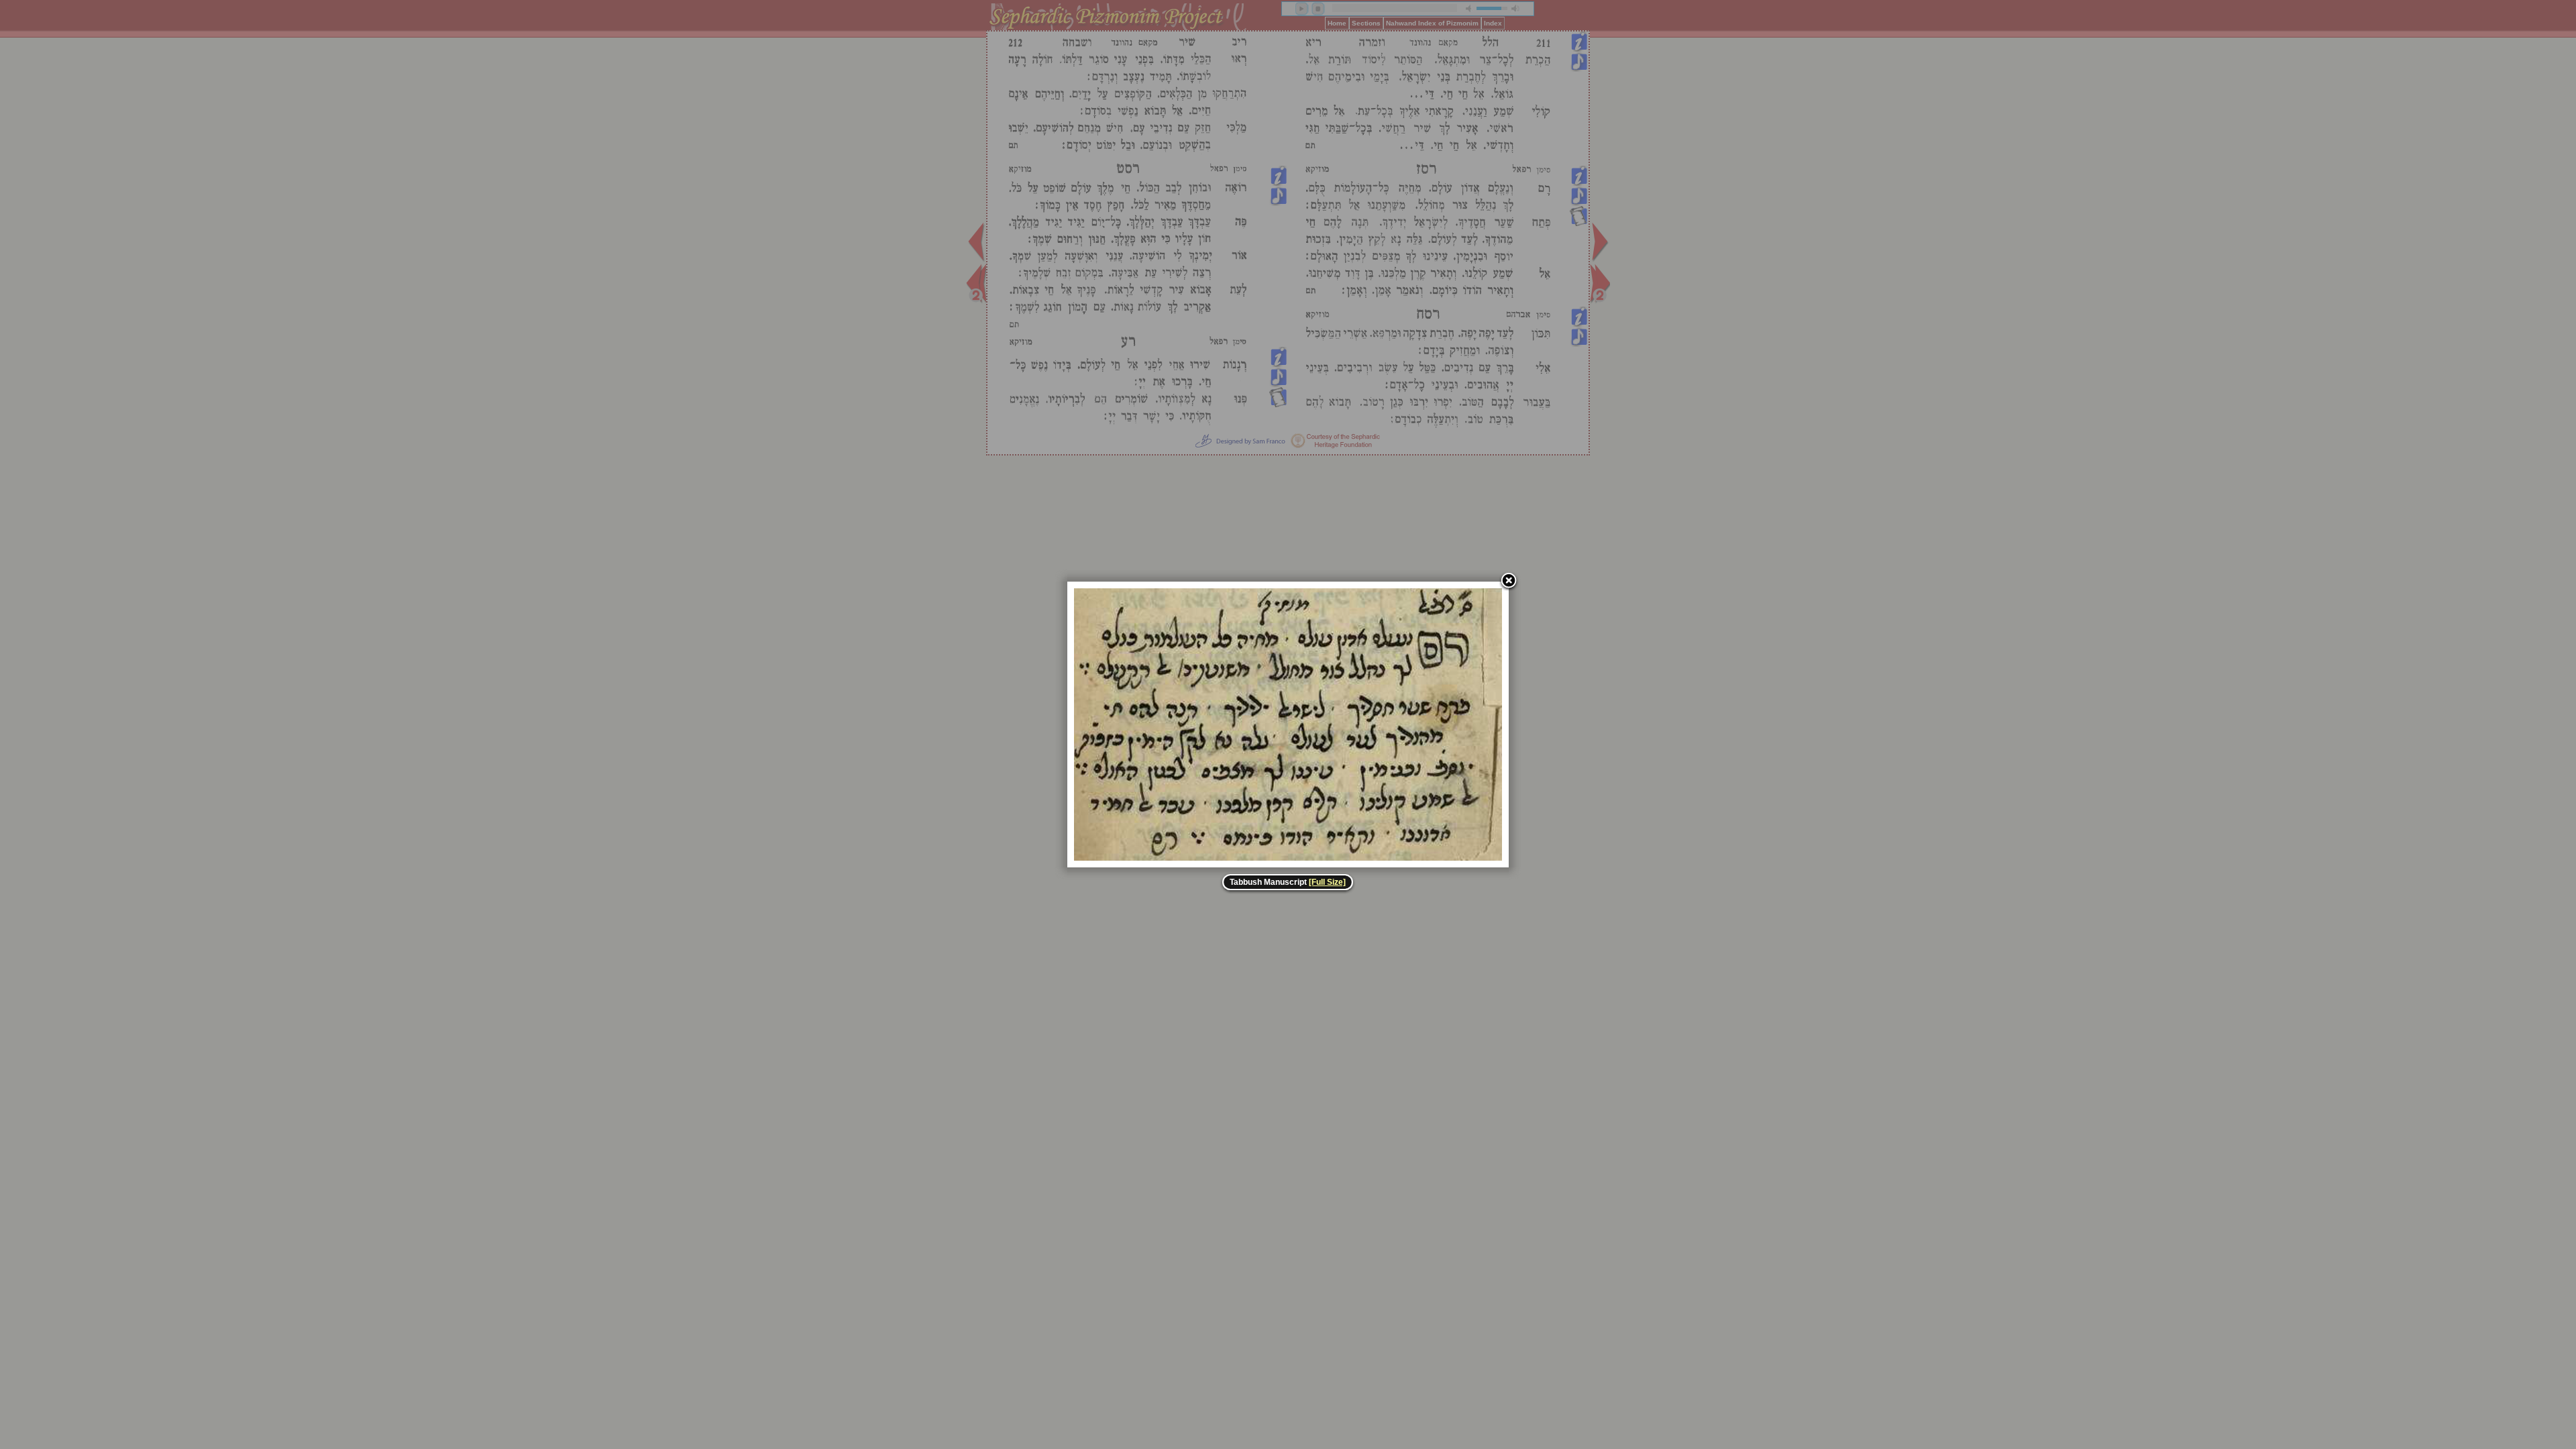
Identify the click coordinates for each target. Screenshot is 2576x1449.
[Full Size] (1327, 882)
